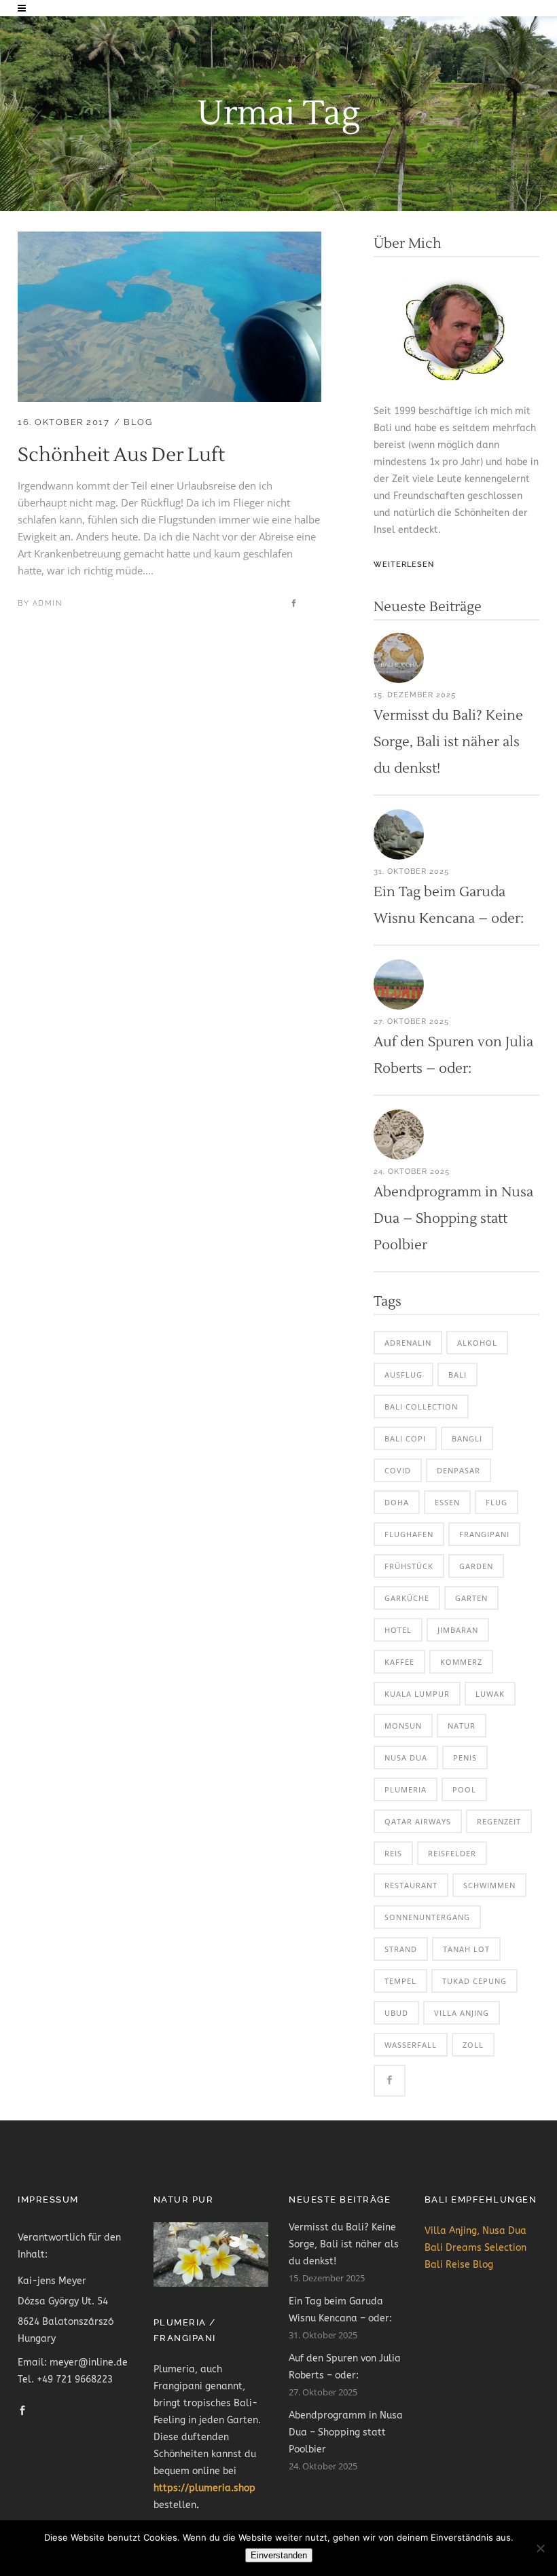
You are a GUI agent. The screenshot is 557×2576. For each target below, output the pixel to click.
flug (497, 1502)
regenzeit (499, 1821)
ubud (396, 2013)
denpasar (459, 1470)
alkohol (477, 1343)
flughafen (409, 1534)
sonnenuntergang (427, 1917)
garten (471, 1598)
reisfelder (452, 1853)
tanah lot (466, 1949)
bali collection (421, 1406)
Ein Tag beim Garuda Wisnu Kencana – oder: (340, 2310)
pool (464, 1789)
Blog (138, 422)
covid (398, 1470)
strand (401, 1949)
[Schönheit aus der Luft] (169, 240)
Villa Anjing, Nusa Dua (475, 2231)
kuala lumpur (417, 1694)
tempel (400, 1981)
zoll (473, 2045)
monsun (403, 1726)
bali (457, 1375)
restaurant (411, 1885)
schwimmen (489, 1885)
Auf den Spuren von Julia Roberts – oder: (345, 2367)
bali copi (405, 1438)
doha (397, 1502)
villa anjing (462, 2013)
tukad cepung (474, 1981)
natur (462, 1726)
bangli (467, 1438)
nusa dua (406, 1758)
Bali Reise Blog (459, 2265)
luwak (490, 1694)
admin (48, 603)
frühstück (409, 1566)
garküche (407, 1598)
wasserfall (411, 2045)
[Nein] (540, 2548)
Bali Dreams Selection (475, 2248)
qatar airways (418, 1821)
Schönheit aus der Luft (121, 455)
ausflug (403, 1375)
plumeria (406, 1789)
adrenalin (408, 1343)
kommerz (461, 1662)
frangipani (484, 1534)
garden (476, 1566)
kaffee (399, 1662)
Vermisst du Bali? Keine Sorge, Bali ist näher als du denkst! (448, 742)
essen (447, 1502)
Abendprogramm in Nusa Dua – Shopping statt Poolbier (453, 1219)
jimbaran (458, 1630)
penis (465, 1758)
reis (393, 1853)
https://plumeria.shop (204, 2488)
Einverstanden (279, 2555)
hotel (398, 1630)
